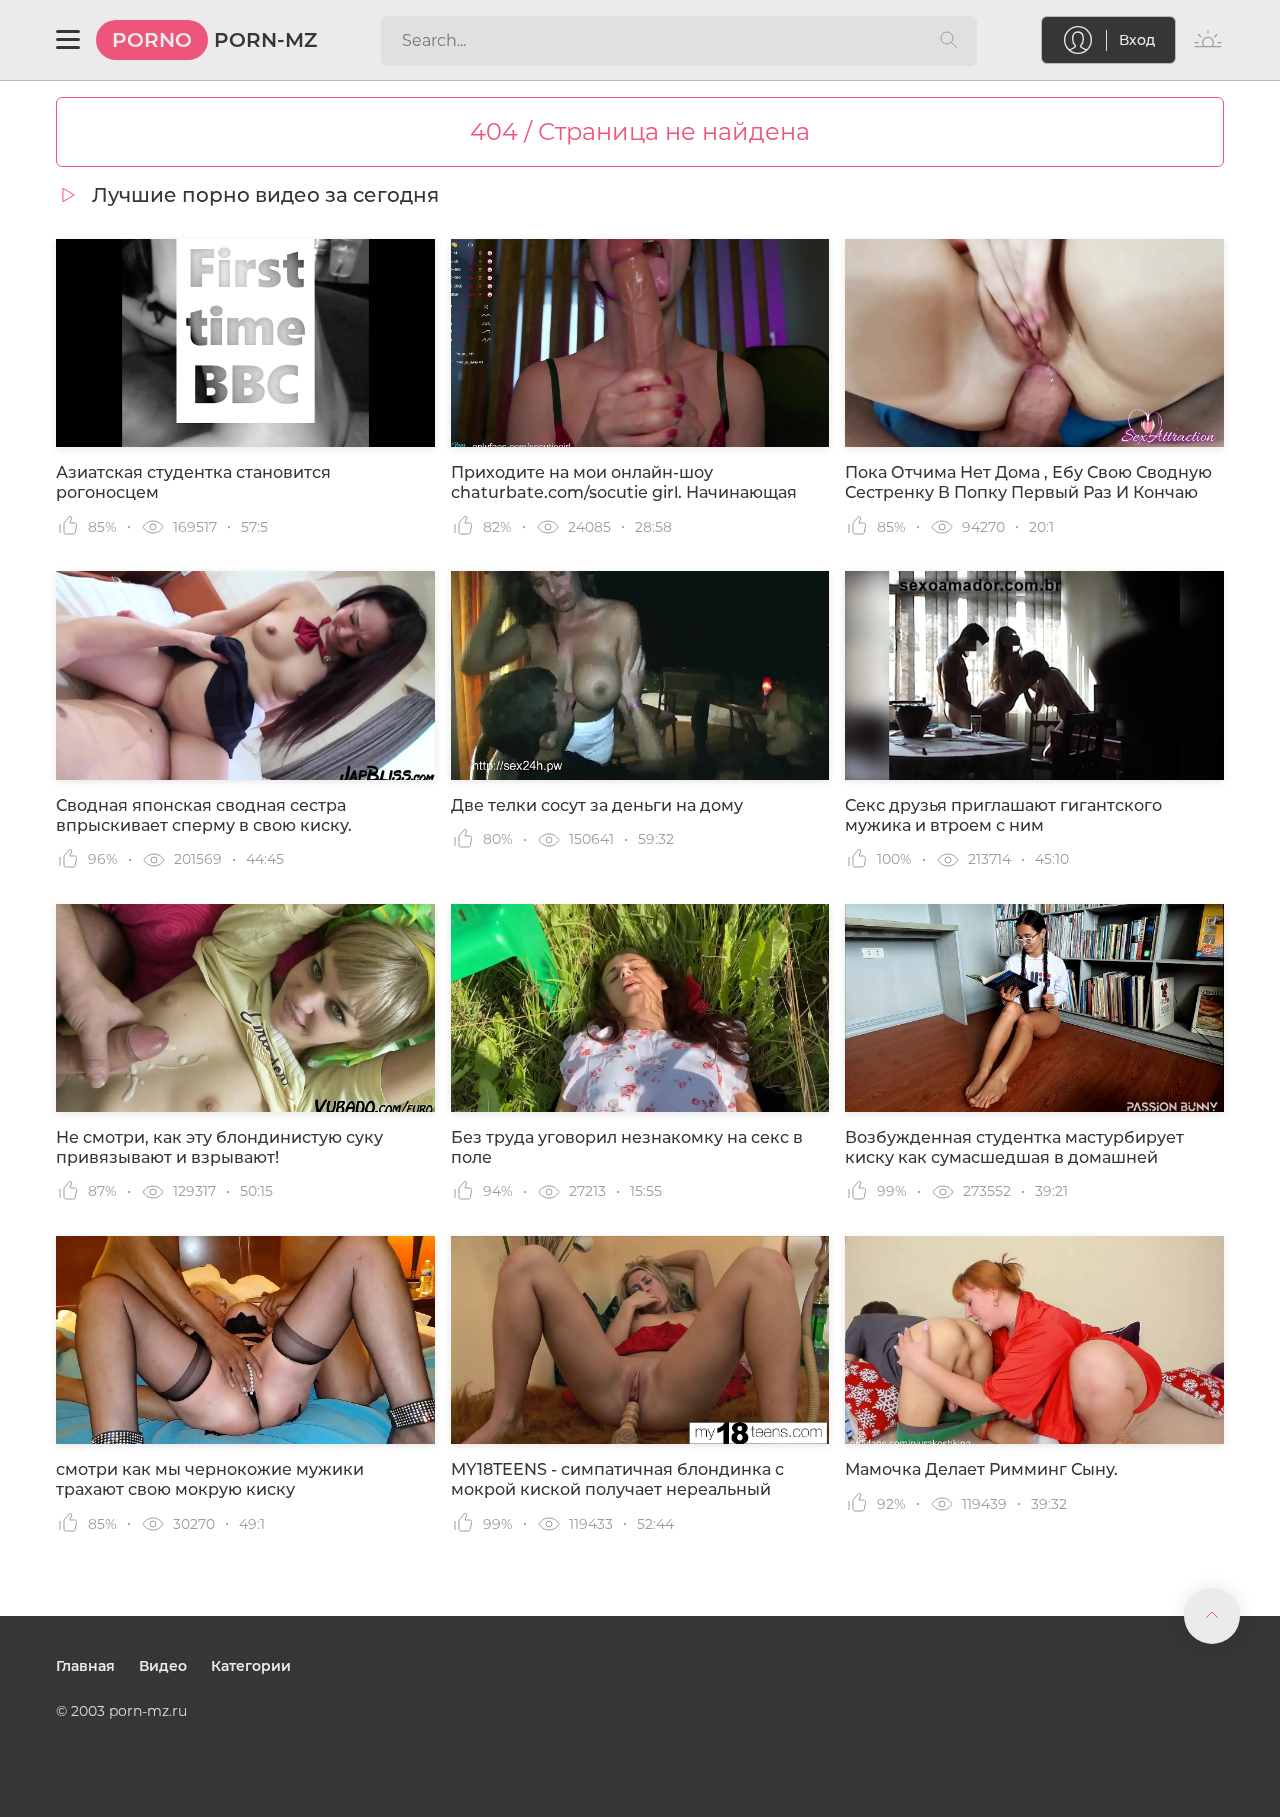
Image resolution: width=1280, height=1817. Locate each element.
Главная (85, 1666)
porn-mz (214, 40)
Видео (163, 1666)
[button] (68, 40)
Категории (251, 1666)
